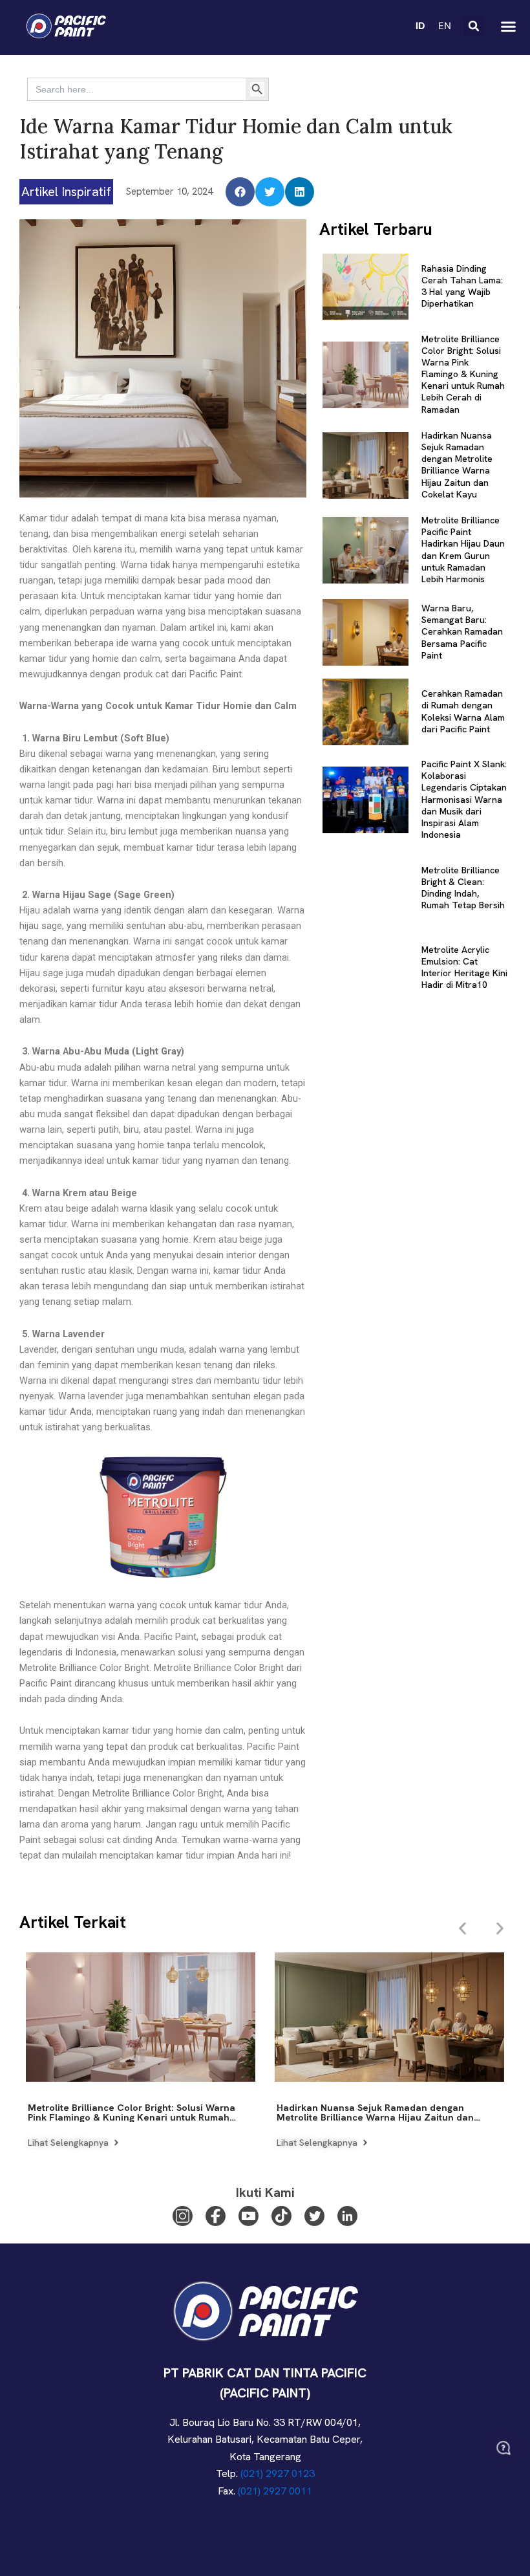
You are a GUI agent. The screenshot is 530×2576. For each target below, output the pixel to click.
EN (445, 26)
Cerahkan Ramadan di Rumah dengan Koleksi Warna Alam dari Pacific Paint (463, 711)
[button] (474, 26)
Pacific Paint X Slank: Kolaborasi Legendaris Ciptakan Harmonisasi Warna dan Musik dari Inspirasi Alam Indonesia (464, 799)
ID (420, 26)
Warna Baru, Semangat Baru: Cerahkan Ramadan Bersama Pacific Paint (462, 632)
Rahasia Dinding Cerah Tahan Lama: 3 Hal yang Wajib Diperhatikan (462, 286)
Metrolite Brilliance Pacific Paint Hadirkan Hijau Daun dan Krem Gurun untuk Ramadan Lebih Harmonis (463, 550)
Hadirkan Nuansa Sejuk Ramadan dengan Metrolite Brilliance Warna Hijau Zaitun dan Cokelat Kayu (457, 465)
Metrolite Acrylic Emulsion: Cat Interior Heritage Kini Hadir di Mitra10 (464, 967)
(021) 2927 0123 (278, 2473)
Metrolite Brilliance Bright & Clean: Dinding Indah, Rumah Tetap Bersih (463, 888)
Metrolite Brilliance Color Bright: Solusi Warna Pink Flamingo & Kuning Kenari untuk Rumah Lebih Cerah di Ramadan (463, 374)
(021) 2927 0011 (275, 2491)
